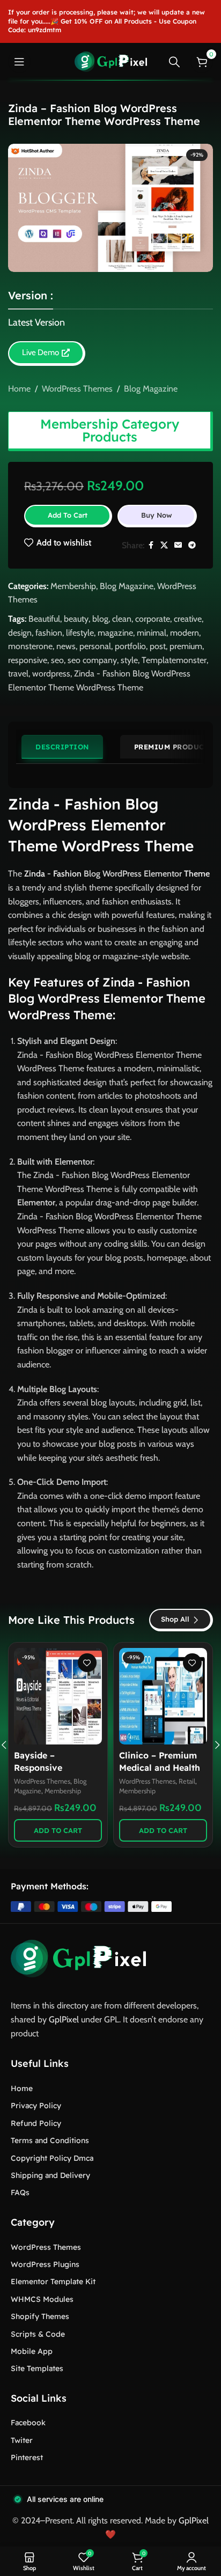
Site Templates (37, 2368)
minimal (152, 633)
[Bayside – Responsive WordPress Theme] (58, 1696)
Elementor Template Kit (53, 2281)
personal (95, 646)
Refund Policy (36, 2123)
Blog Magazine (151, 389)
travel (18, 674)
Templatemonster (174, 660)
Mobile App (32, 2351)
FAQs (20, 2192)
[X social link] (164, 545)
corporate (153, 619)
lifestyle (80, 633)
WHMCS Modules (42, 2299)
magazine (115, 633)
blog (100, 619)
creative (188, 619)
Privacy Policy (36, 2106)
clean (122, 619)
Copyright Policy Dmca (52, 2158)
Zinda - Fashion (53, 874)
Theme (197, 874)
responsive (28, 660)
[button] (58, 1830)
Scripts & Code (38, 2334)
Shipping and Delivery (50, 2175)
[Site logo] (111, 61)
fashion (49, 633)
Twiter (22, 2440)
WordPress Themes (77, 389)
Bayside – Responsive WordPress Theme (52, 1767)
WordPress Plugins (45, 2264)
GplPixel (64, 2019)
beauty (76, 619)
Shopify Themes (40, 2316)
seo (57, 660)
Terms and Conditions (50, 2140)
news (66, 646)
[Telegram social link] (192, 545)
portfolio (130, 646)
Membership (73, 586)
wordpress (51, 674)
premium (186, 646)
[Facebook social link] (151, 545)
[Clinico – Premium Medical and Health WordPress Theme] (163, 1696)
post (158, 646)
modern (185, 633)
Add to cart (68, 515)
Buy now (157, 515)
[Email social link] (178, 545)
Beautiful (44, 619)
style (129, 660)
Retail (187, 1781)
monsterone (30, 646)
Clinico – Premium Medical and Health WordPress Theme (160, 1767)
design (20, 633)
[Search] (174, 62)
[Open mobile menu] (19, 62)
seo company (92, 660)
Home (19, 389)
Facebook (28, 2423)
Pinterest (27, 2457)
